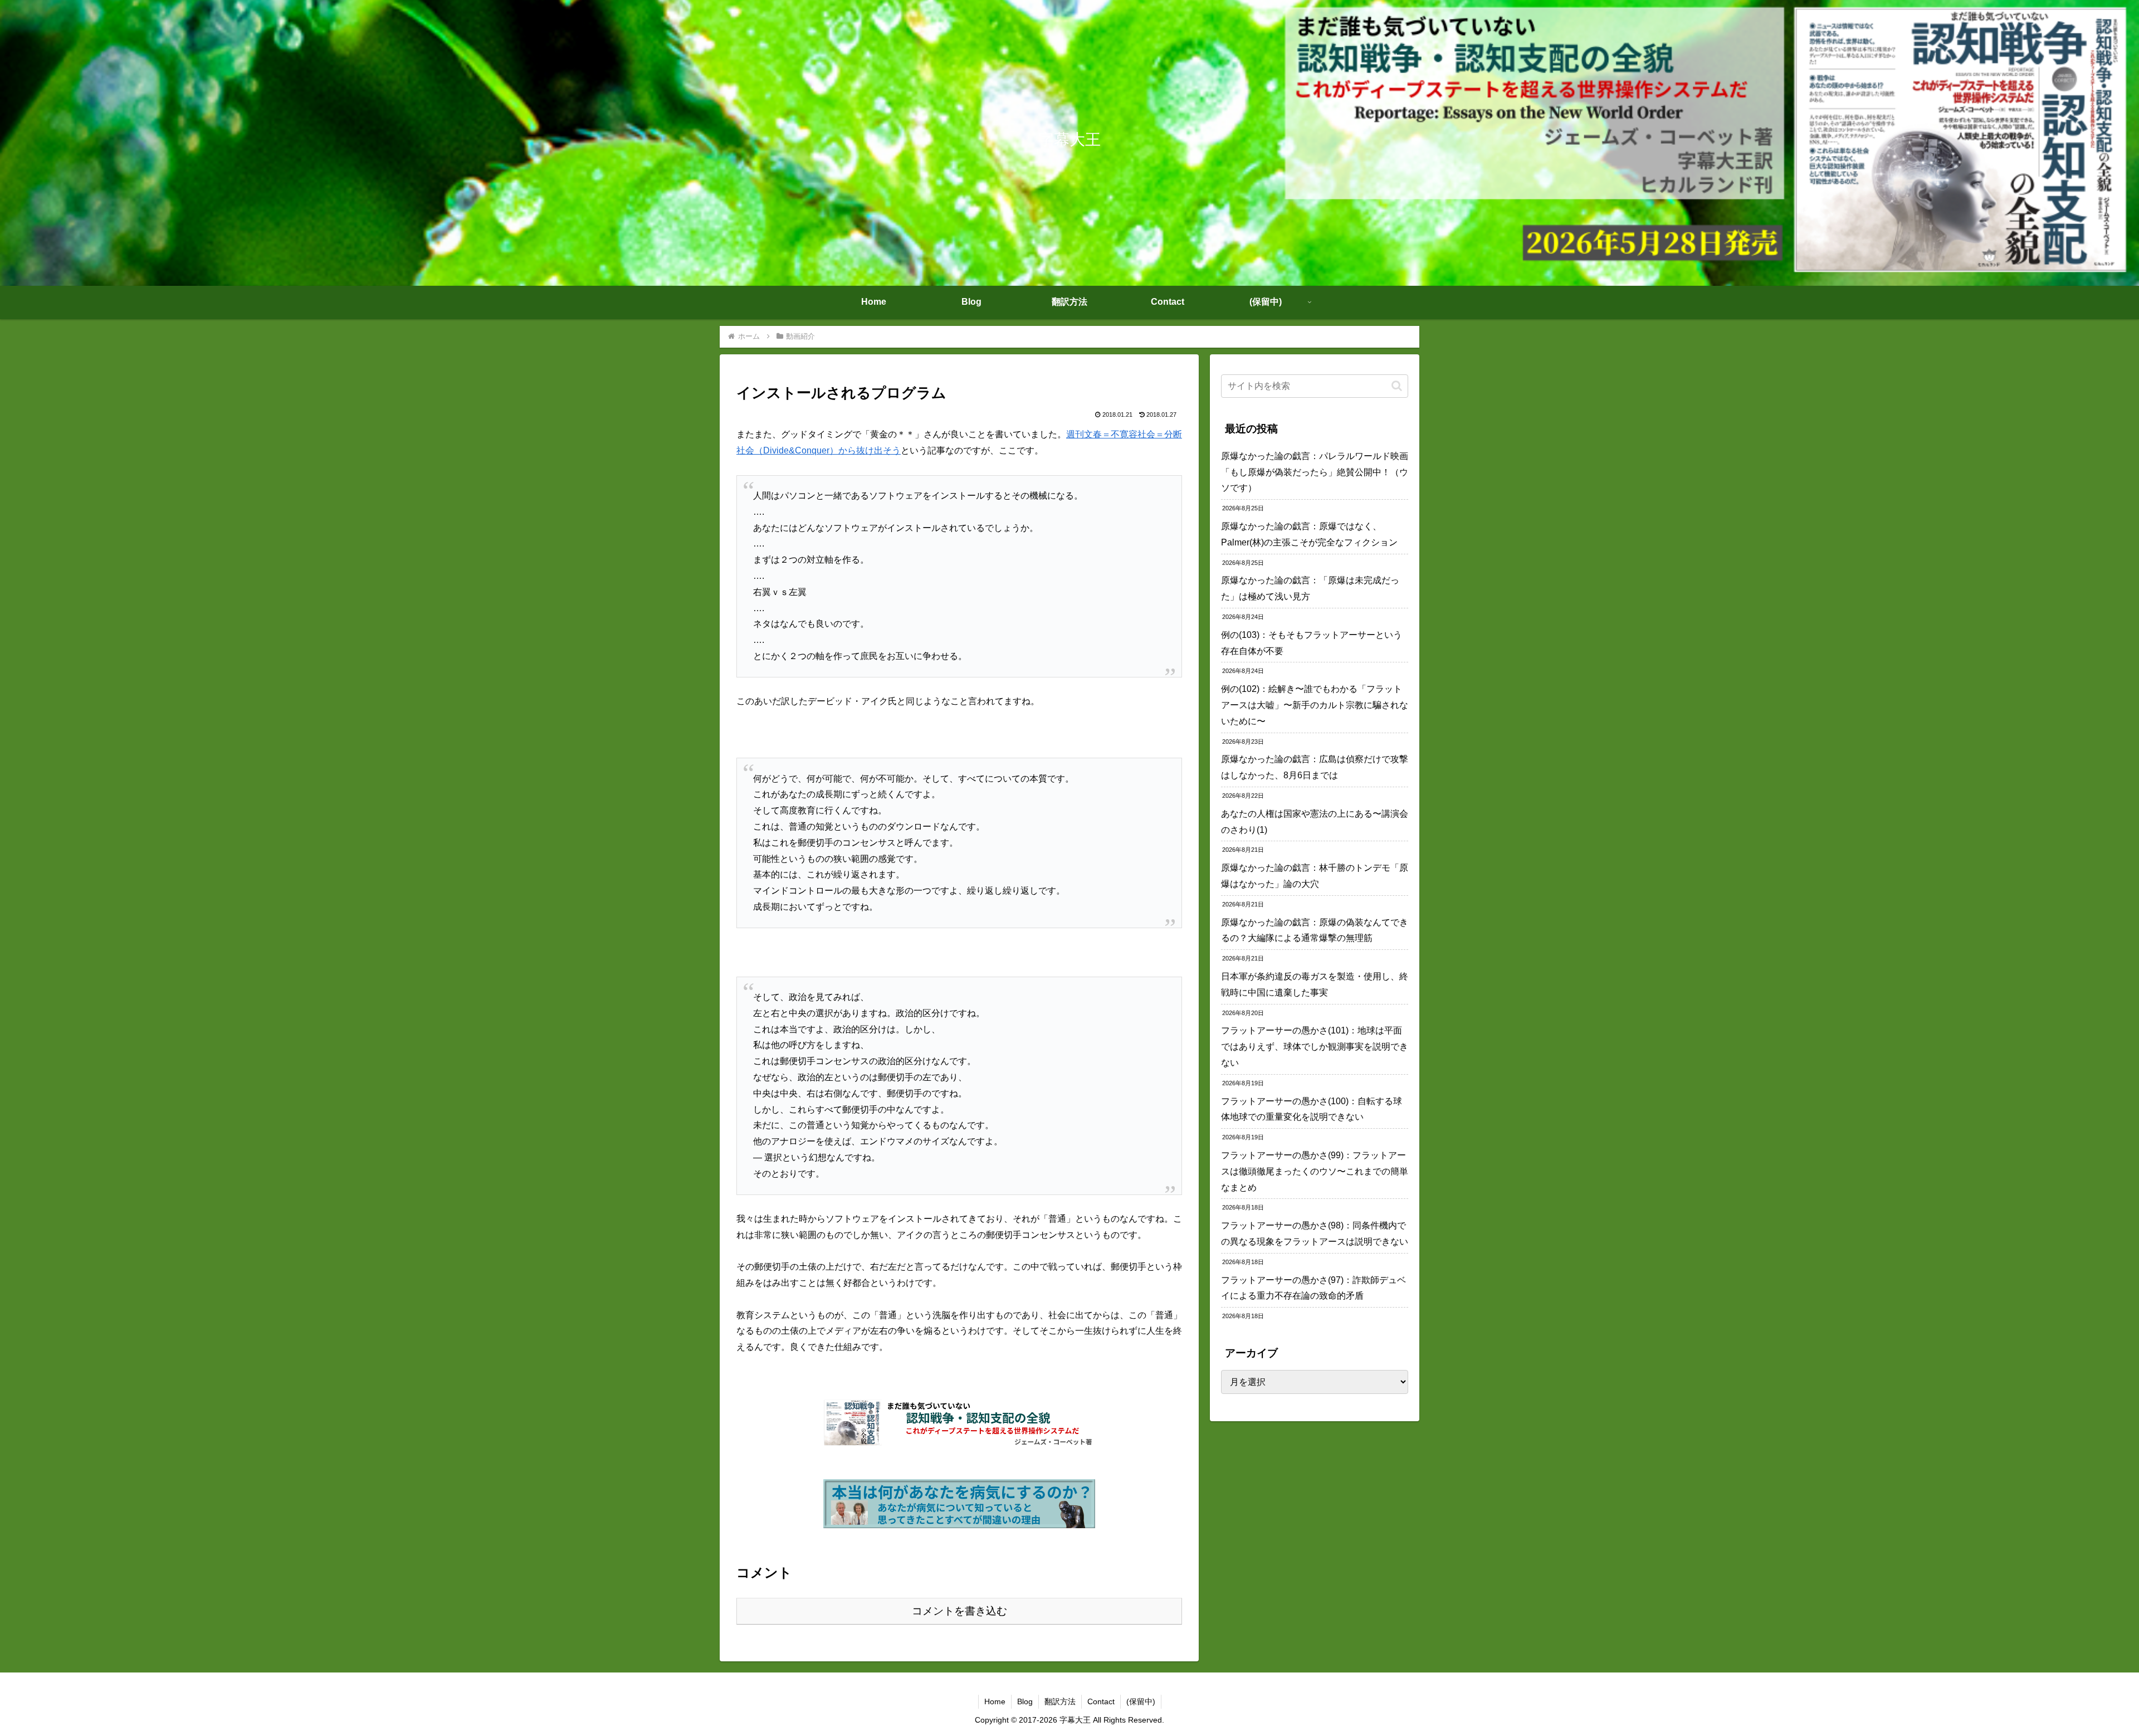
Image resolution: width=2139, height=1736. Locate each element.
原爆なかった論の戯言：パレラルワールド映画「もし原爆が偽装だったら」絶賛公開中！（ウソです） (1315, 472)
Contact (1101, 1701)
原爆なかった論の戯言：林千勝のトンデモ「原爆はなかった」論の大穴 (1315, 876)
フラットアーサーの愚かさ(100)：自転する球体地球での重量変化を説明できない (1312, 1109)
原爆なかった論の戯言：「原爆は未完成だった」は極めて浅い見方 (1310, 588)
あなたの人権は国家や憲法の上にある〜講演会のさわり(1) (1315, 822)
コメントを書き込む (959, 1611)
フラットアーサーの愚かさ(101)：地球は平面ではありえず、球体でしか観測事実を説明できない (1315, 1047)
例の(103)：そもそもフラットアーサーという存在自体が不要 (1312, 643)
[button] (1397, 386)
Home (995, 1701)
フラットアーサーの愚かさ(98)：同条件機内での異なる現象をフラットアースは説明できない (1315, 1233)
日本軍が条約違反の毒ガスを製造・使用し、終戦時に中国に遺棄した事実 (1315, 984)
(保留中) (1141, 1701)
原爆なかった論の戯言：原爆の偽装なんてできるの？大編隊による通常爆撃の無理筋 (1315, 930)
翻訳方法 (1060, 1701)
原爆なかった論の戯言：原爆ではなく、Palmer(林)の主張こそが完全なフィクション (1309, 534)
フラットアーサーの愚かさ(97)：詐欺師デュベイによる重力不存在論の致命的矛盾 (1313, 1288)
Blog (1025, 1701)
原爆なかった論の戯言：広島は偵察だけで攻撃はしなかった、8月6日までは (1315, 767)
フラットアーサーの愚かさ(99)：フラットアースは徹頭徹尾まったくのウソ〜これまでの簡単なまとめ (1315, 1171)
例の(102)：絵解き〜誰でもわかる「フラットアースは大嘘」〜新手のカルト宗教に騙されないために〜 (1315, 705)
